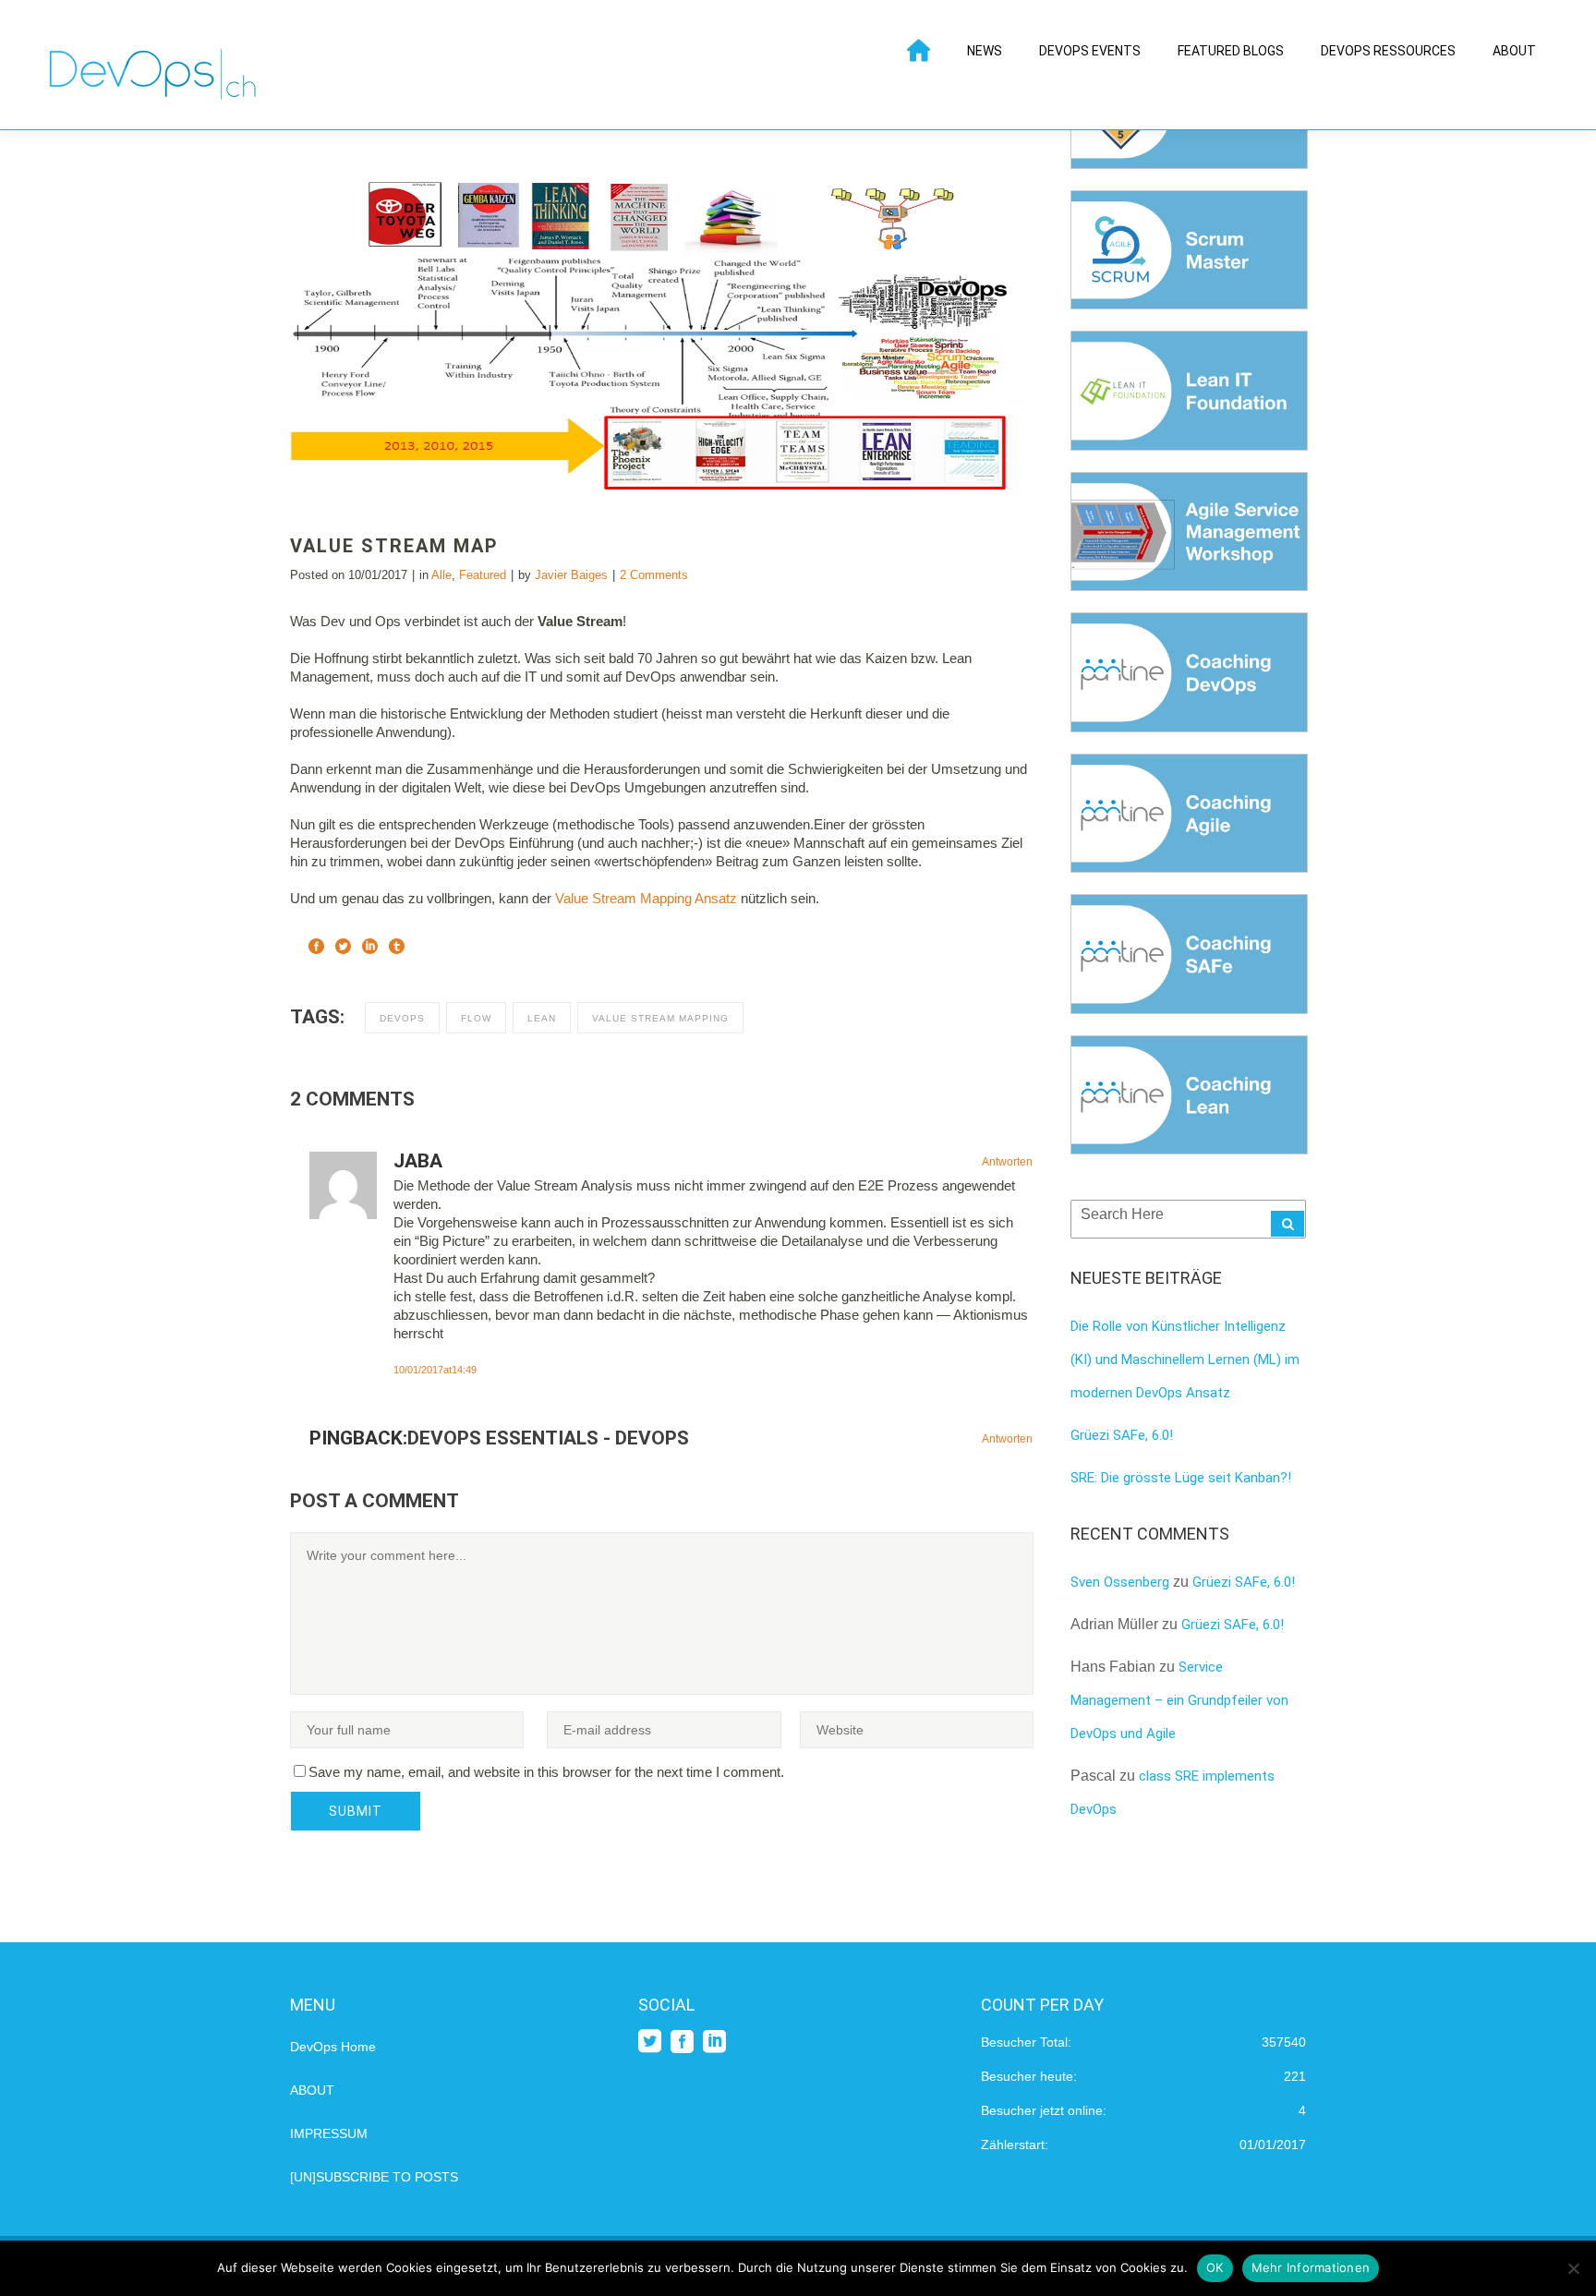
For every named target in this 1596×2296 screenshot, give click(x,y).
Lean (542, 1018)
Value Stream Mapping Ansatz (646, 898)
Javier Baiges (571, 575)
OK (1215, 2267)
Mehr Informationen (1311, 2267)
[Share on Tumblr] (397, 944)
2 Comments (654, 575)
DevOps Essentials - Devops (548, 1438)
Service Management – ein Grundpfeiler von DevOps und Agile (1179, 1700)
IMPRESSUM (329, 2133)
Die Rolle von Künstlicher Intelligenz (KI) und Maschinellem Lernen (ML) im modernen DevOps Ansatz (1185, 1359)
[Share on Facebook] (316, 944)
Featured (483, 575)
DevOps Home (333, 2047)
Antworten (1007, 1162)
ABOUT (312, 2090)
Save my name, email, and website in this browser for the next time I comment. (546, 1772)
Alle (441, 575)
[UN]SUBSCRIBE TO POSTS (374, 2177)
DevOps (402, 1018)
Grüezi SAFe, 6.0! (1122, 1435)
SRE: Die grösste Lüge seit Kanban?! (1181, 1478)
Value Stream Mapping (660, 1018)
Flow (476, 1018)
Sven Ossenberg (1120, 1582)
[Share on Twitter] (343, 944)
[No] (1573, 2268)
